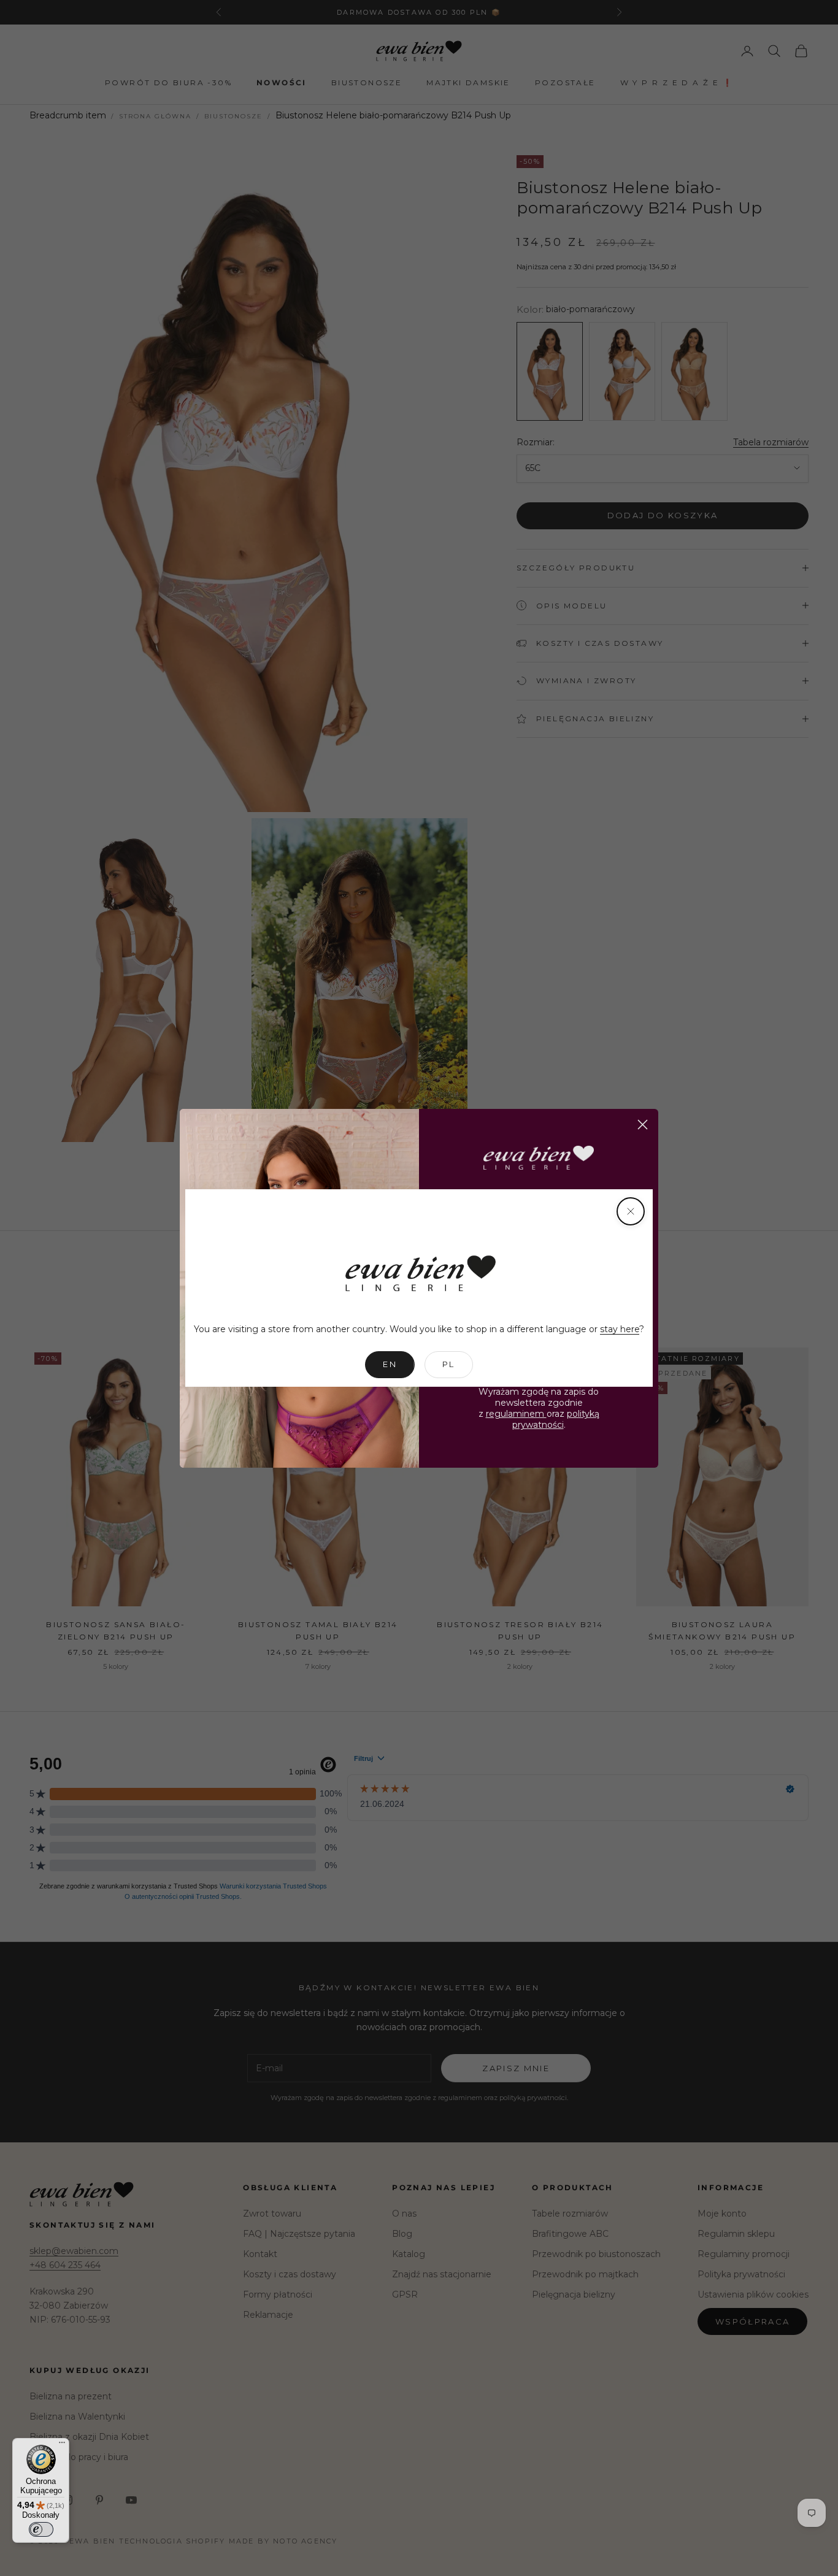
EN (390, 1364)
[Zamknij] (631, 1211)
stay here (620, 1329)
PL (449, 1364)
